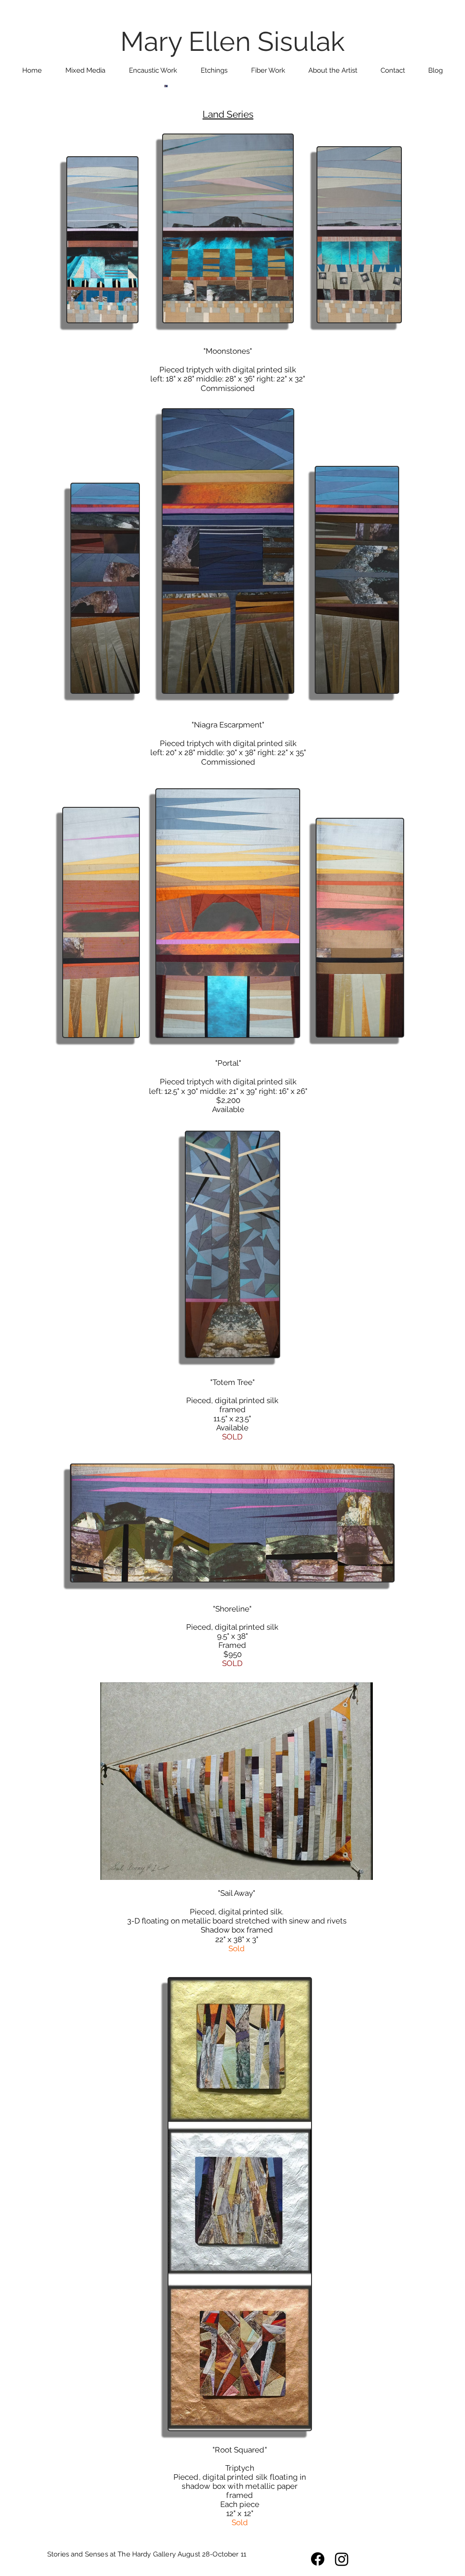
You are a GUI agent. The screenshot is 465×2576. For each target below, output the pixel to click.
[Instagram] (342, 2559)
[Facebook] (318, 2559)
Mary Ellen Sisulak (232, 42)
